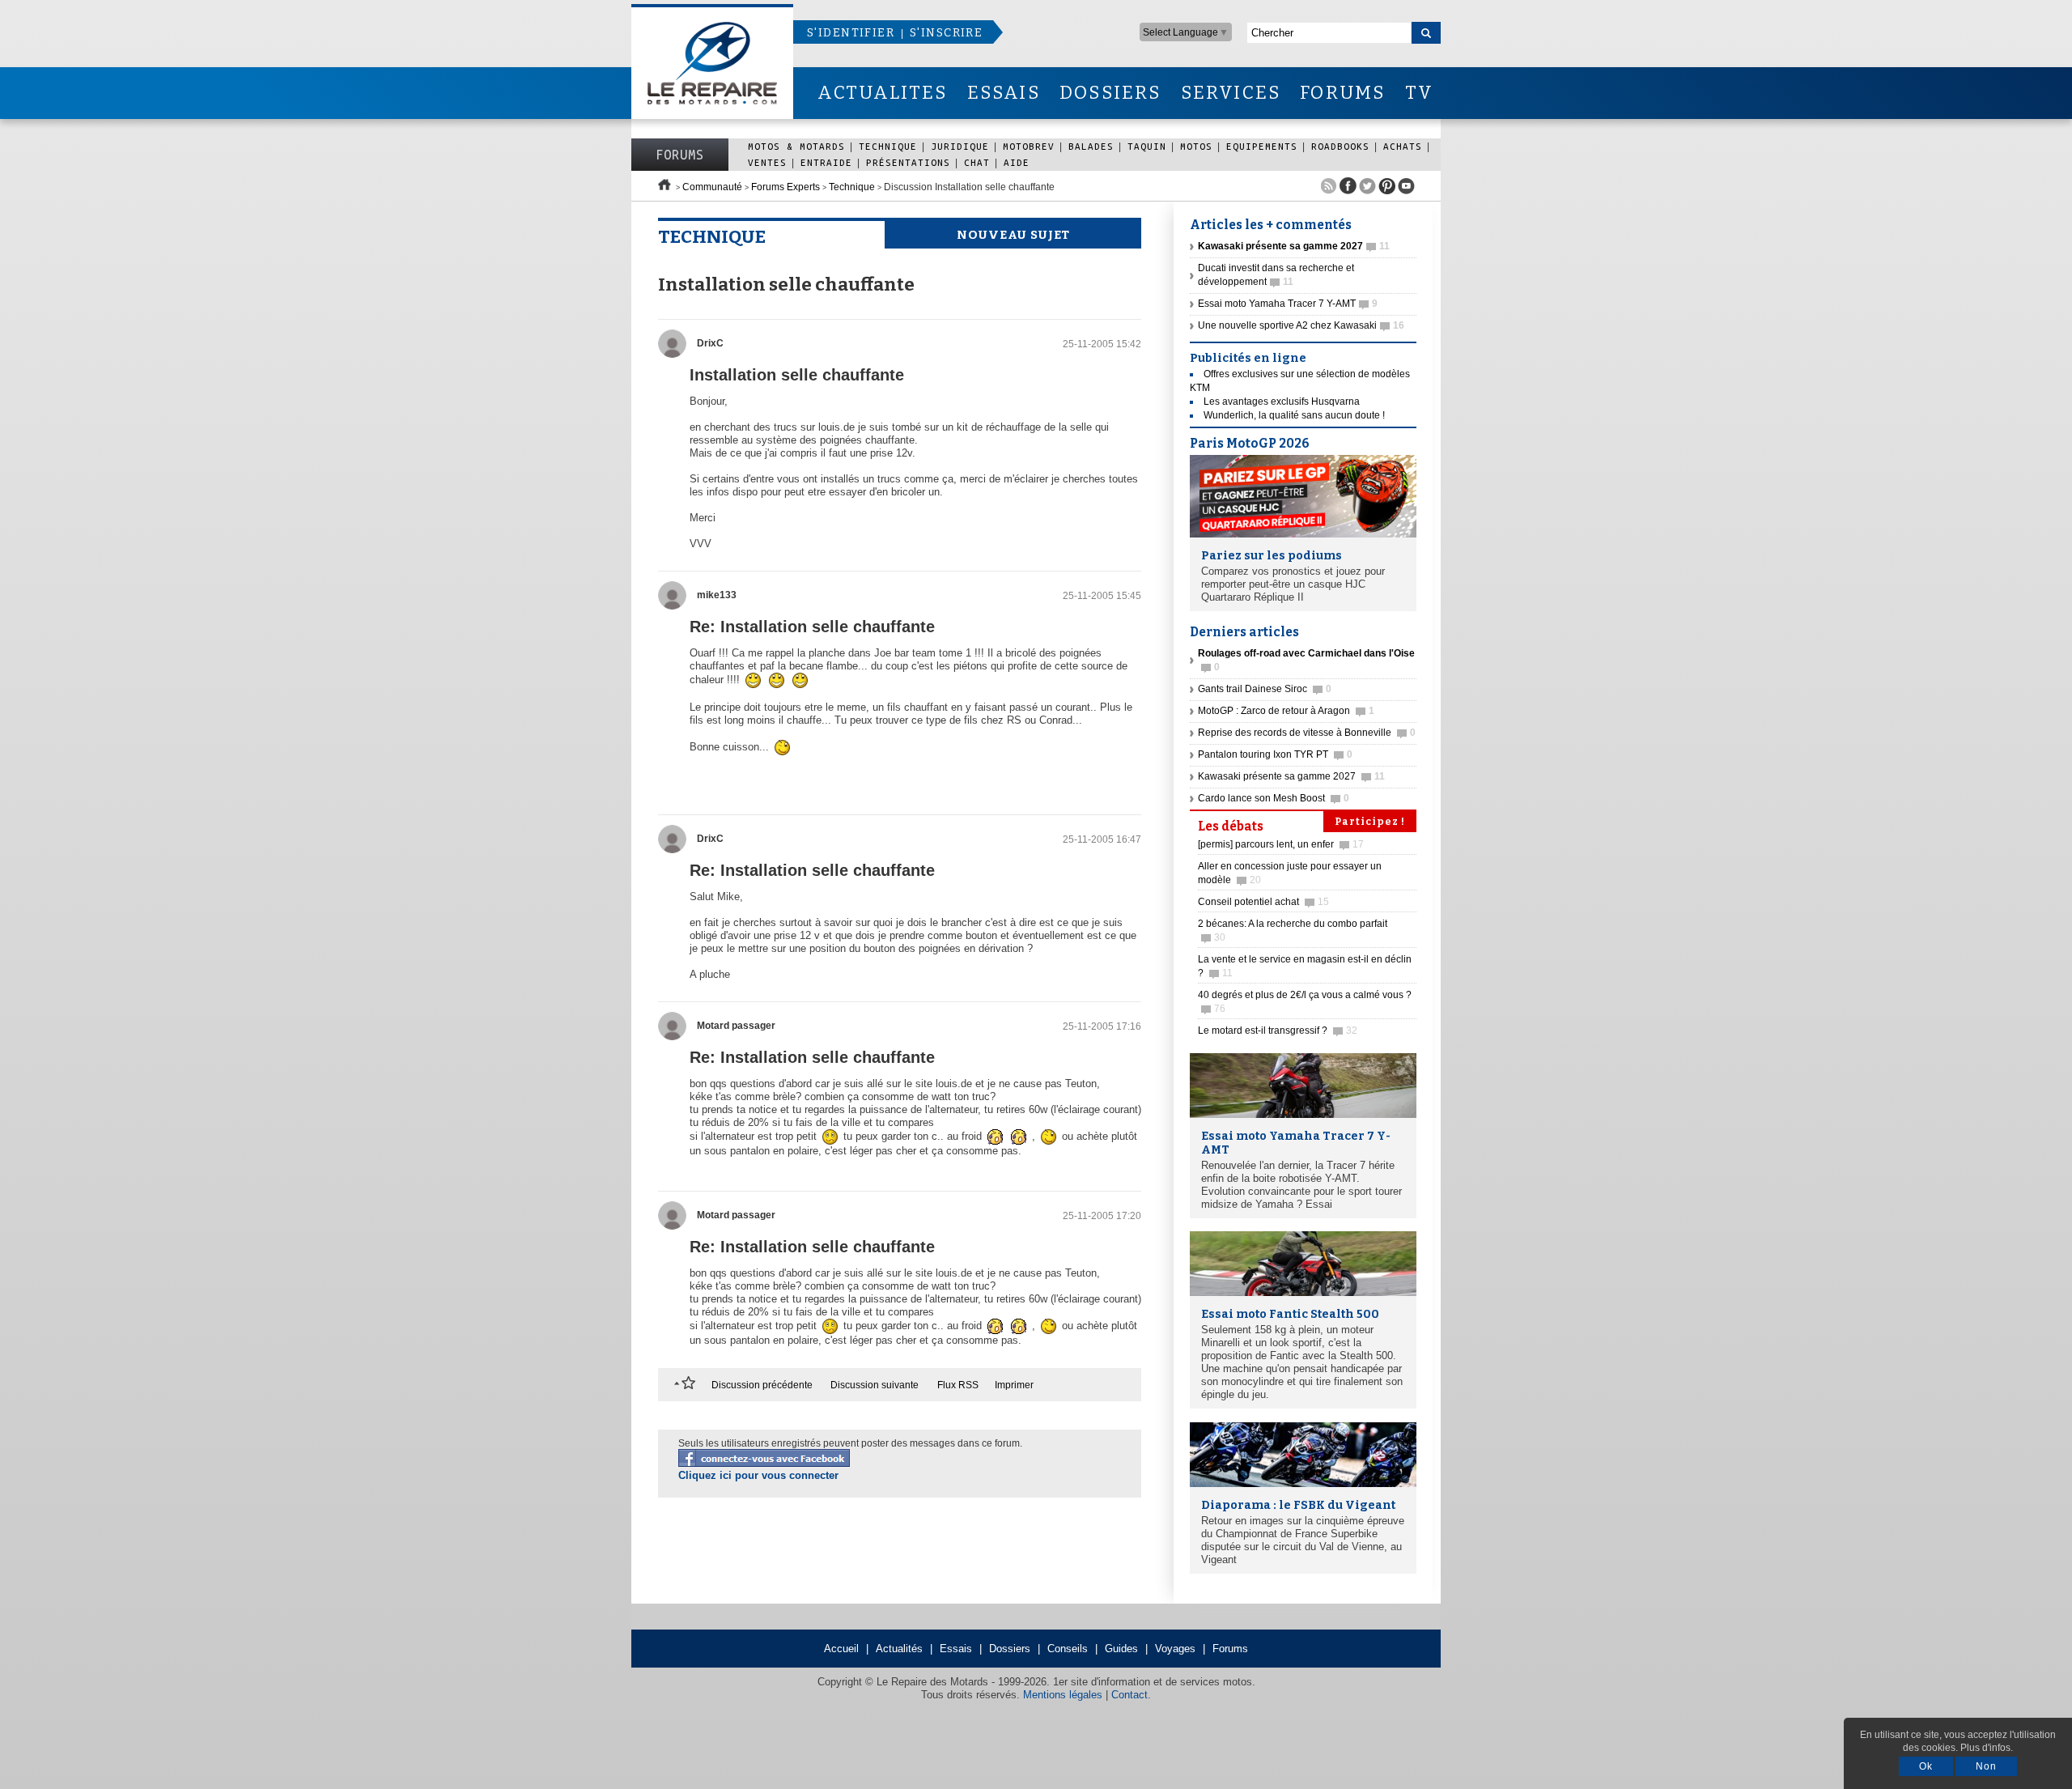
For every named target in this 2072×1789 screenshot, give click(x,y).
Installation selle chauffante (797, 375)
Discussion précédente (762, 1385)
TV (1419, 93)
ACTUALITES (882, 93)
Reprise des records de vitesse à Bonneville (1307, 733)
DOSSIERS (1110, 93)
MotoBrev (1029, 146)
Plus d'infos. (1987, 1748)
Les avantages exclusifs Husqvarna (1282, 402)
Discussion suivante (875, 1385)
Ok (1926, 1766)
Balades (1091, 146)
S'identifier (851, 33)
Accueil (841, 1649)
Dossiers (1010, 1649)
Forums (680, 155)
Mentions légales (1063, 1695)
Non (1986, 1766)
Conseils (1068, 1649)
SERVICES (1231, 93)
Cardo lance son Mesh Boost (1274, 798)
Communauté (712, 187)
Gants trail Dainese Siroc (1265, 689)
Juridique (960, 146)
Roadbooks (1340, 146)
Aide (1017, 162)
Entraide (826, 162)
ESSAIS (1004, 93)
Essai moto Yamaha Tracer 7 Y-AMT (1288, 304)
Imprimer (1014, 1385)
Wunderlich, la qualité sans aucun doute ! (1294, 415)
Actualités (899, 1649)
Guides (1121, 1649)
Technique (888, 146)
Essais (956, 1649)
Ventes (767, 162)
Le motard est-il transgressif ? (1278, 1030)
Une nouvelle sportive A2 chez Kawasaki (1301, 325)
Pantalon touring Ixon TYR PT (1275, 754)
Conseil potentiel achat (1263, 902)
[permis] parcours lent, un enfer (1281, 844)
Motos (1196, 146)
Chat (977, 162)
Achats (1403, 146)
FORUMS (1342, 93)
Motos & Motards (796, 146)
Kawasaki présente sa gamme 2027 (1291, 776)
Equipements (1262, 146)
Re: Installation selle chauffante (812, 627)
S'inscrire (946, 33)
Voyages (1175, 1649)
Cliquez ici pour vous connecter (758, 1475)
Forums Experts (785, 187)
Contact (1129, 1695)
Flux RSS (958, 1385)
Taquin (1147, 146)
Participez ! (1370, 822)
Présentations (908, 162)
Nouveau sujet (1013, 235)
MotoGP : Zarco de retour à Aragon (1286, 711)
